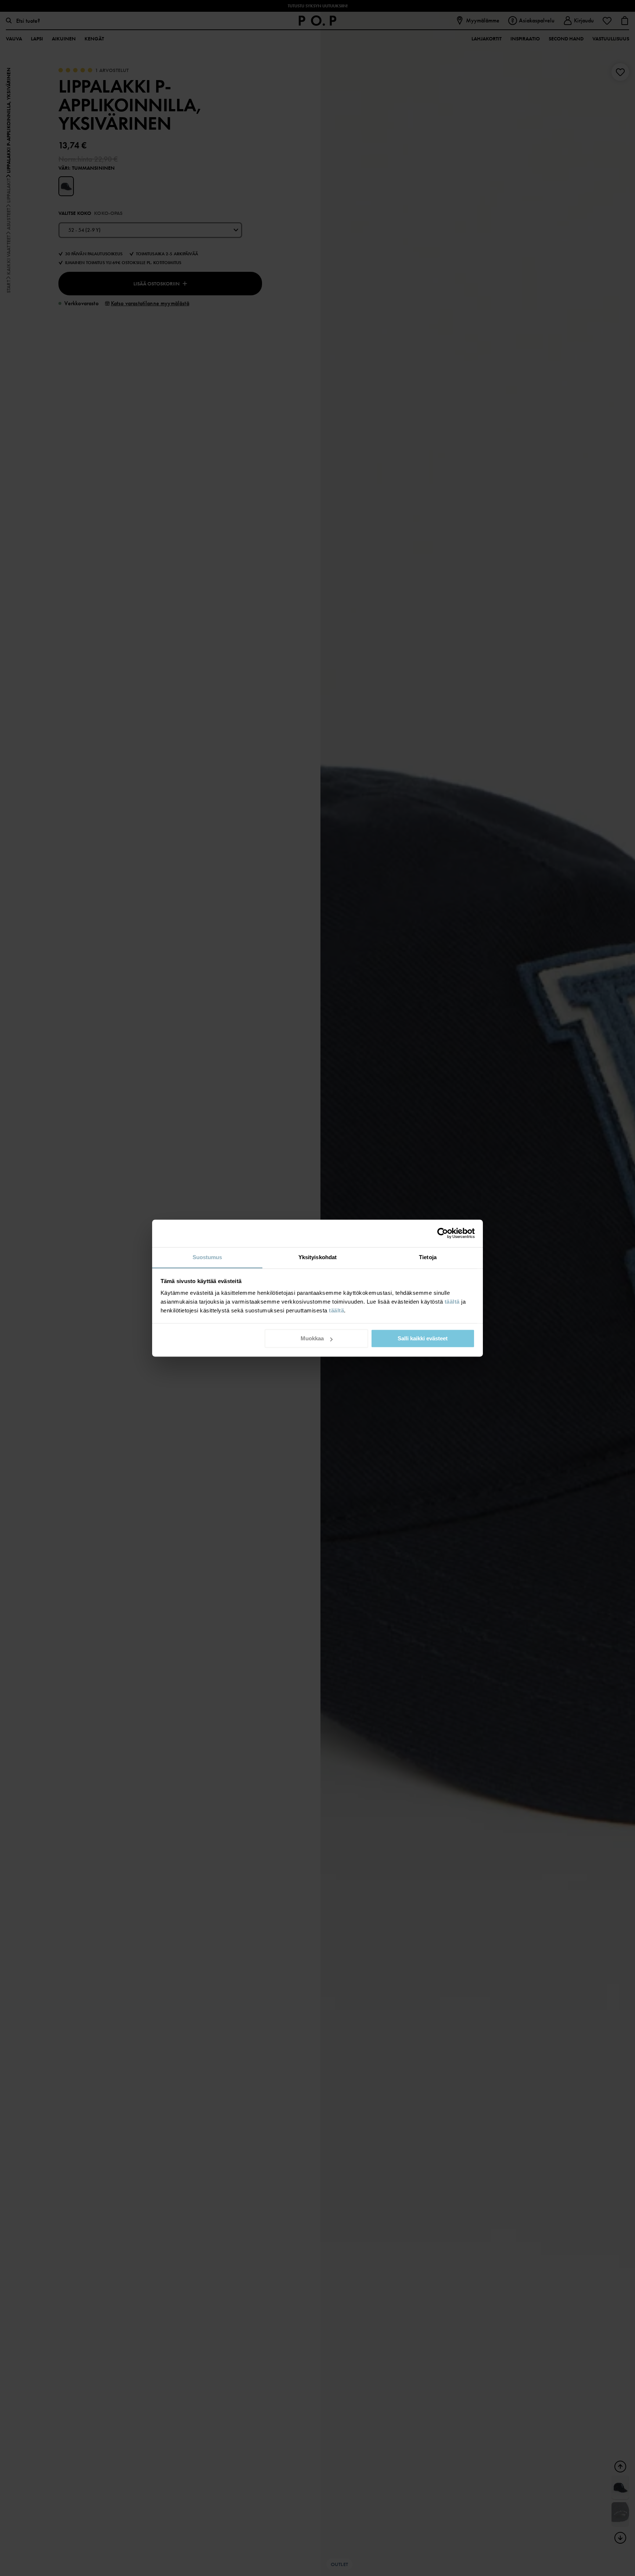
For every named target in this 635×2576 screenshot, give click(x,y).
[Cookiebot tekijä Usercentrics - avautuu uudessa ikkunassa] (443, 1233)
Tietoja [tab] (428, 1257)
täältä (452, 1302)
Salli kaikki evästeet (423, 1338)
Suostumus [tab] (207, 1257)
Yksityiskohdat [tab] (317, 1257)
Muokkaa (312, 1338)
